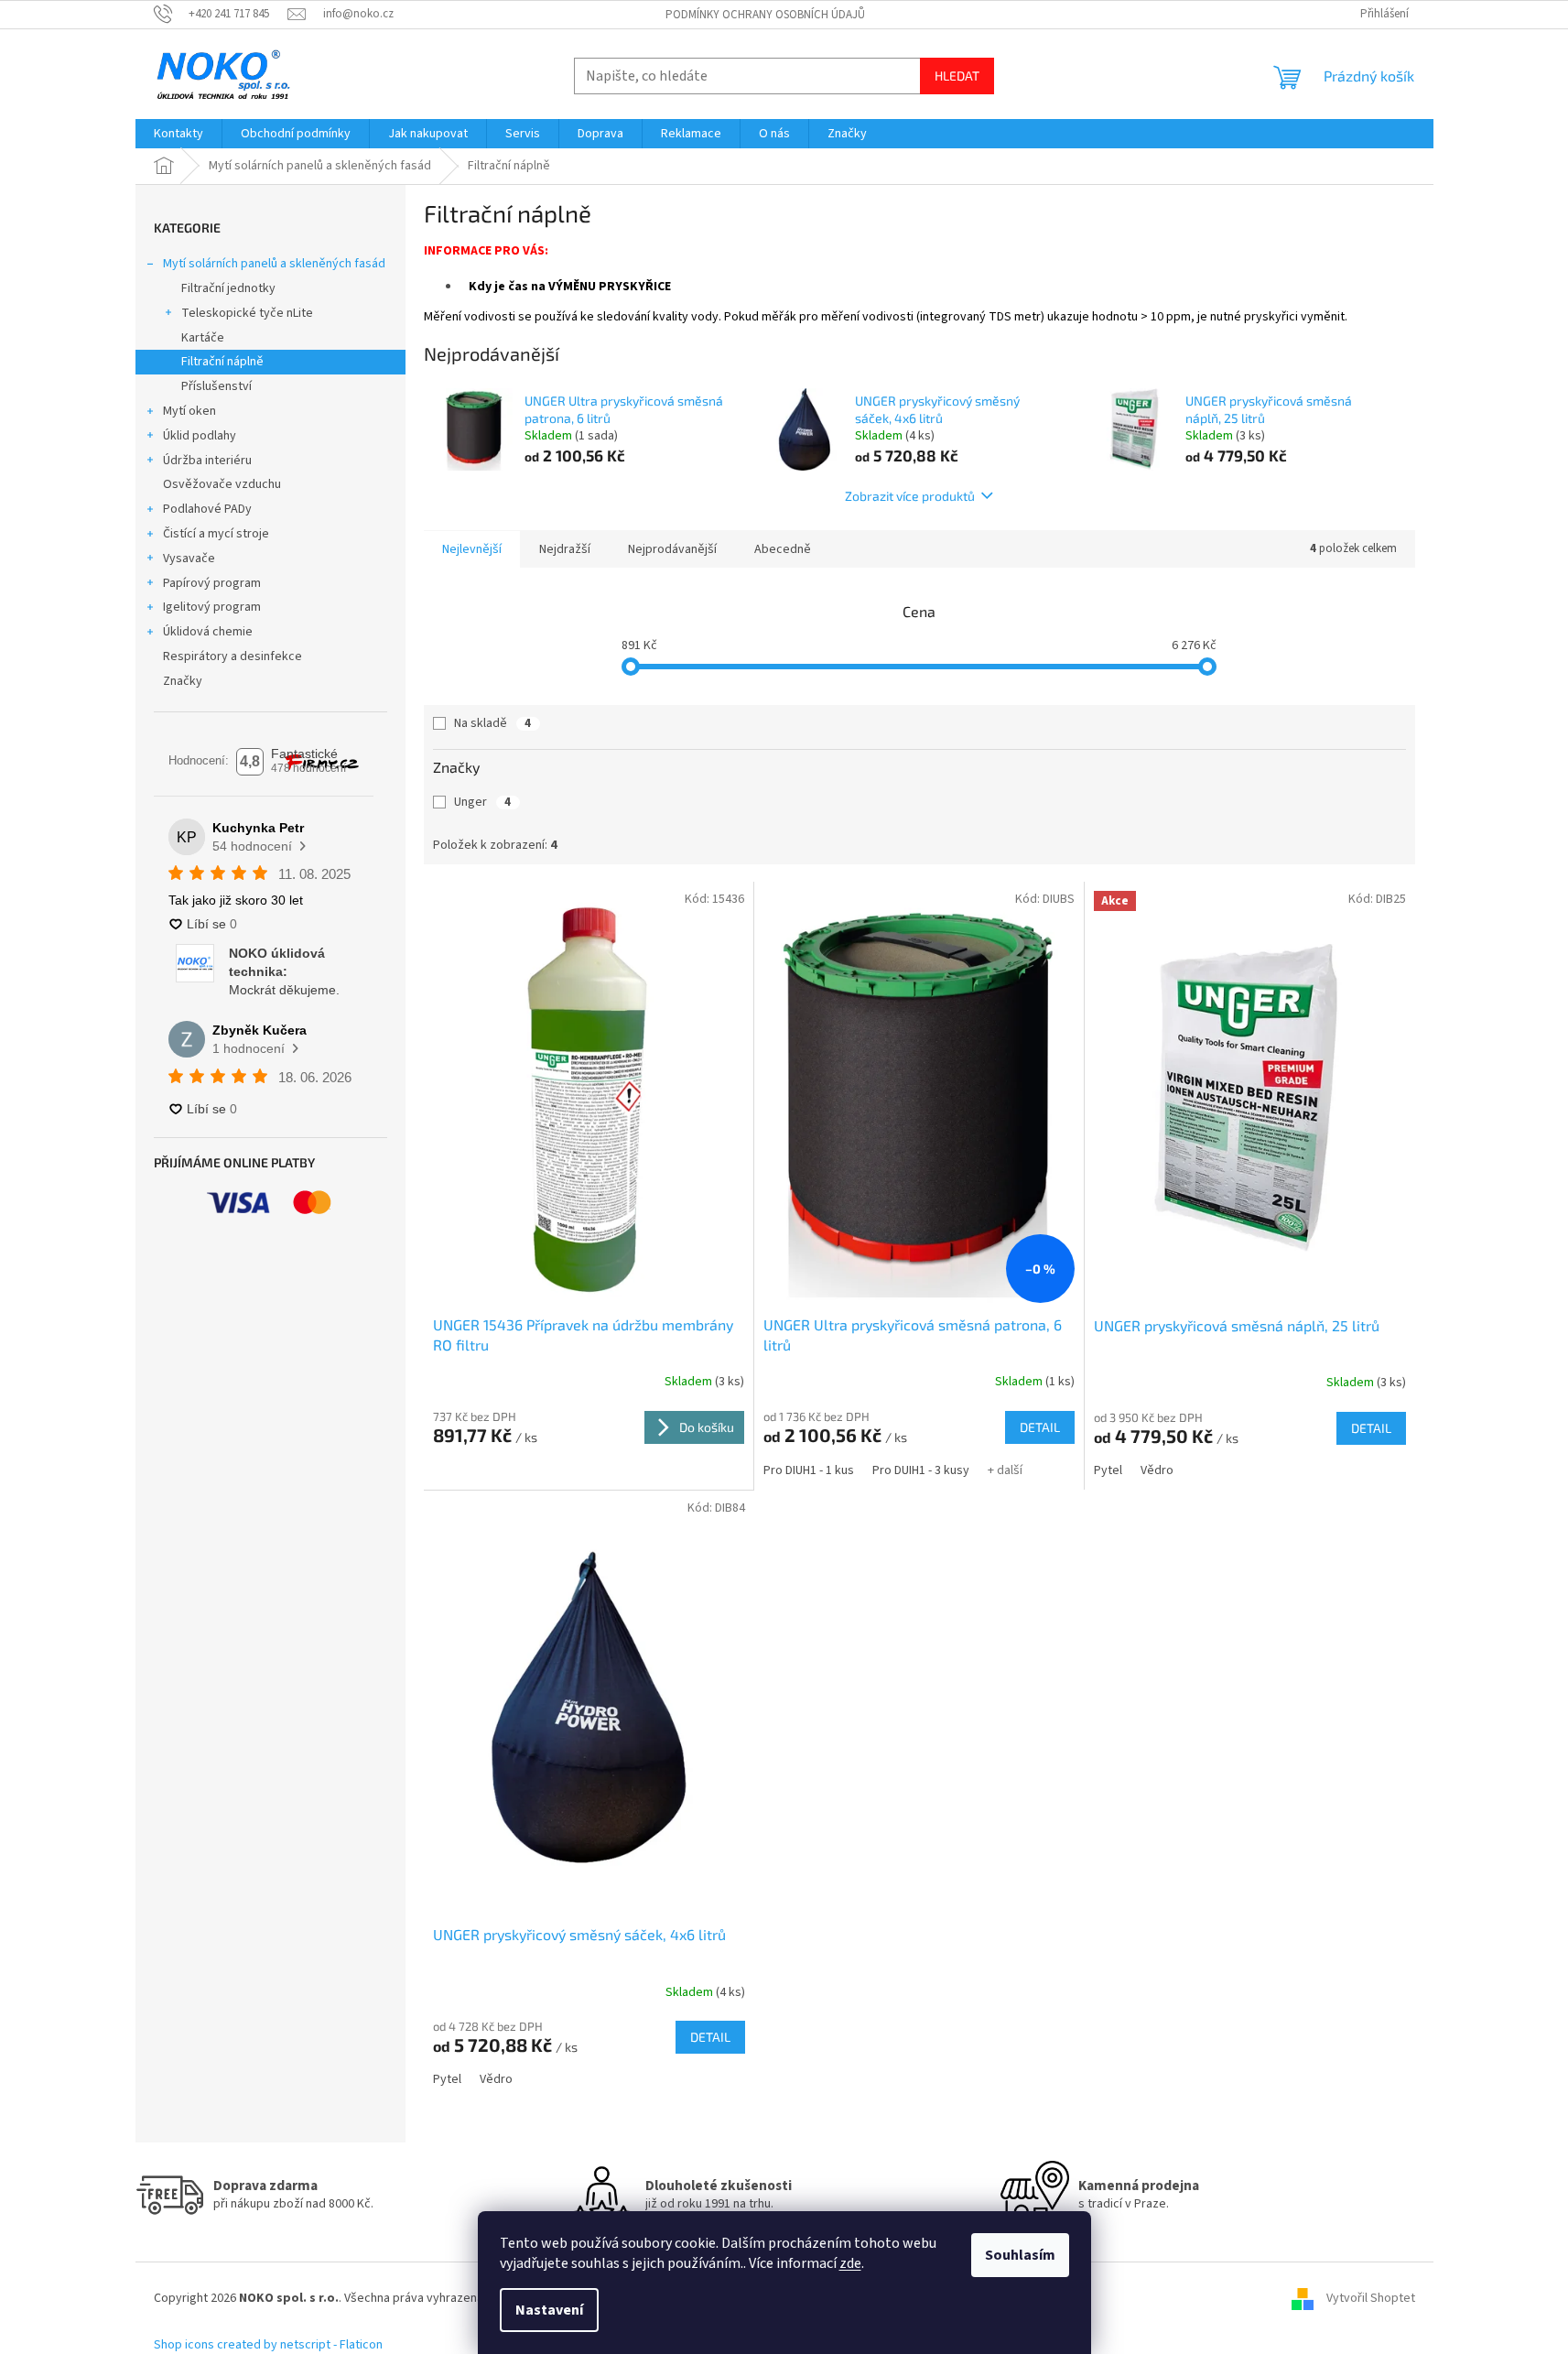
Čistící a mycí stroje (216, 534)
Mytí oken (189, 411)
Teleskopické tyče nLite (247, 313)
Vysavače (189, 559)
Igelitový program (212, 607)
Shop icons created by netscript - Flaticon (268, 2345)
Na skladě (492, 723)
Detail (1040, 1427)
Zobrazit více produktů (910, 496)
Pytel (1108, 1470)
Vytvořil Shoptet (1371, 2298)
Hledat (957, 76)
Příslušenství (216, 386)
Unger (482, 802)
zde (850, 2263)
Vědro (1157, 1470)
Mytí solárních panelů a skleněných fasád (274, 264)
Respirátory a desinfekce (232, 656)
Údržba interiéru (207, 461)
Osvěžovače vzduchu (222, 484)
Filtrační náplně (222, 362)
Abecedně (783, 549)
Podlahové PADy (207, 509)
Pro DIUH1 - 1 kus (809, 1470)
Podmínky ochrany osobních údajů (765, 15)
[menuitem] (178, 134)
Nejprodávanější (672, 549)
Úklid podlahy (200, 436)
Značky (183, 681)
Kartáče (203, 338)
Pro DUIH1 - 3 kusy (921, 1470)
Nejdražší (565, 549)
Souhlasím (1020, 2255)
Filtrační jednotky (228, 288)
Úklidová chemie (208, 632)
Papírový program (212, 583)
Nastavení (549, 2310)
